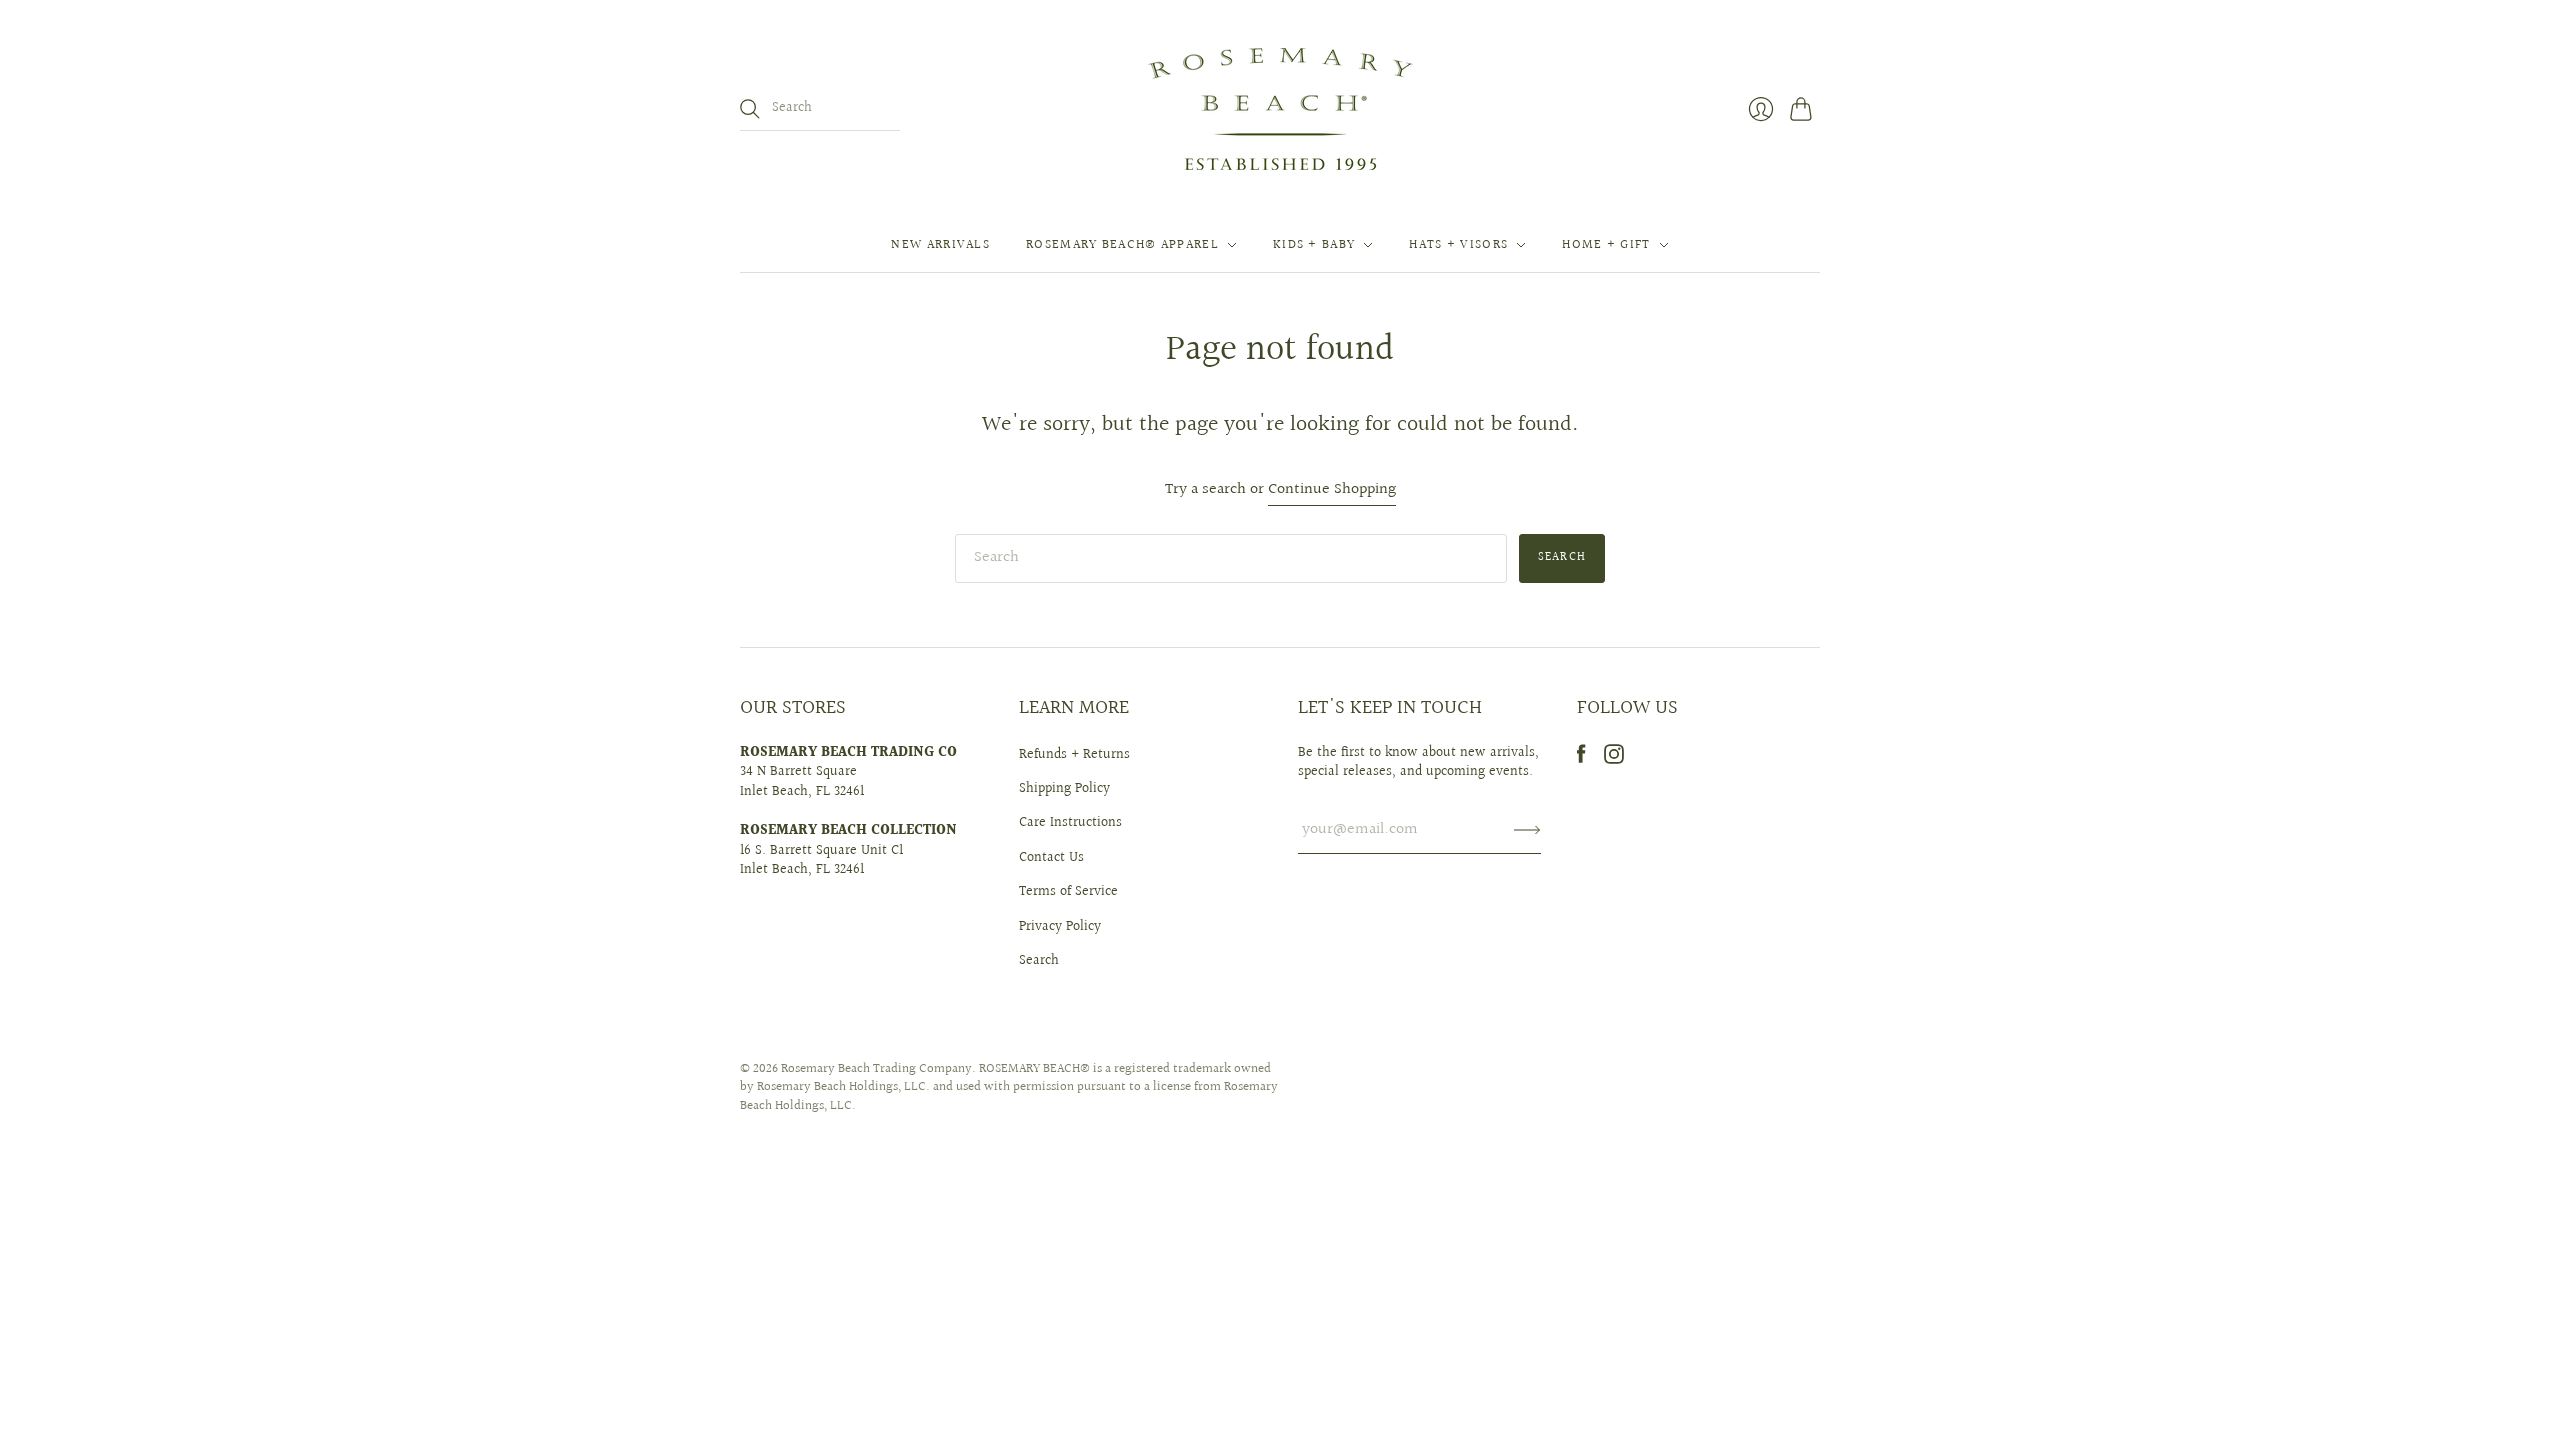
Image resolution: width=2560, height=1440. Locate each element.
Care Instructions (1070, 823)
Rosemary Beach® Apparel (1122, 245)
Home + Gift (1606, 245)
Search (1039, 961)
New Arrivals (940, 245)
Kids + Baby (1314, 245)
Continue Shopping (1332, 490)
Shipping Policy (1064, 789)
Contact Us (1051, 858)
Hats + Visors (1458, 245)
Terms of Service (1068, 892)
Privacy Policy (1060, 927)
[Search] (750, 109)
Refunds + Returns (1074, 755)
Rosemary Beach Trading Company (876, 1069)
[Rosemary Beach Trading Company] (1280, 109)
